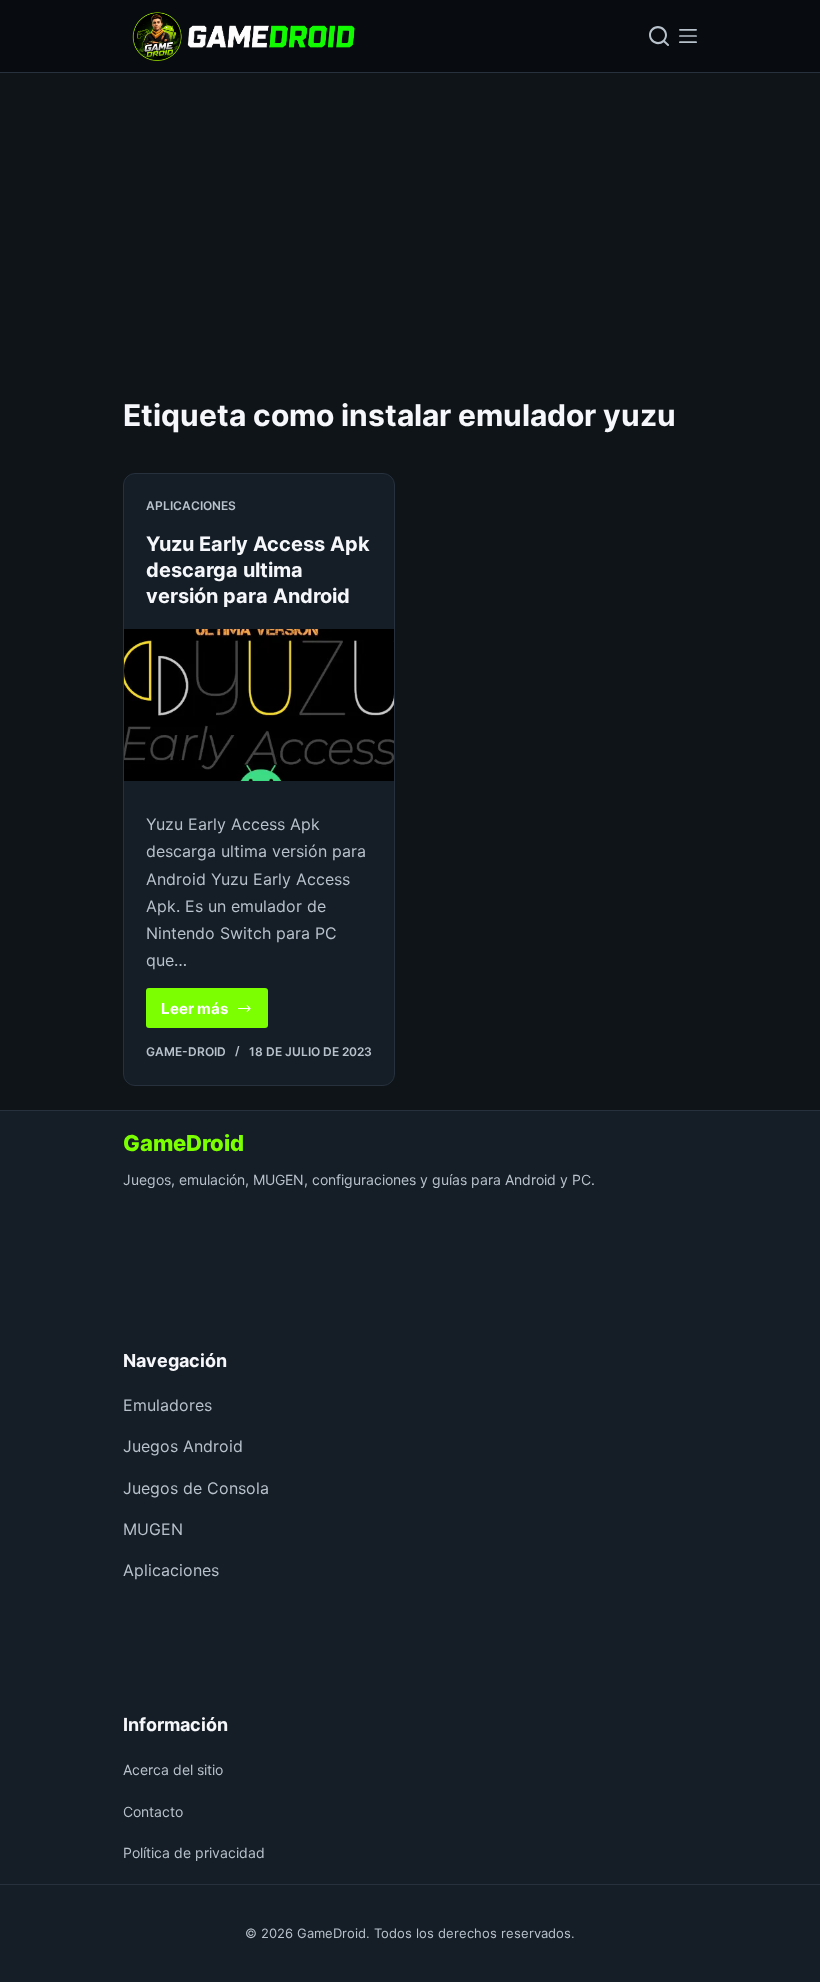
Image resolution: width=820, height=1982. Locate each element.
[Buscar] (659, 36)
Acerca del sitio (173, 1769)
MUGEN (153, 1529)
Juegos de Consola (196, 1488)
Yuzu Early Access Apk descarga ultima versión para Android (258, 570)
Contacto (153, 1811)
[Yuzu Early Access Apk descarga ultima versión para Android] (259, 705)
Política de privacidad (194, 1852)
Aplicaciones (191, 505)
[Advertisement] (410, 223)
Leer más (214, 1013)
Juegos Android (183, 1446)
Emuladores (167, 1405)
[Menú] (688, 36)
